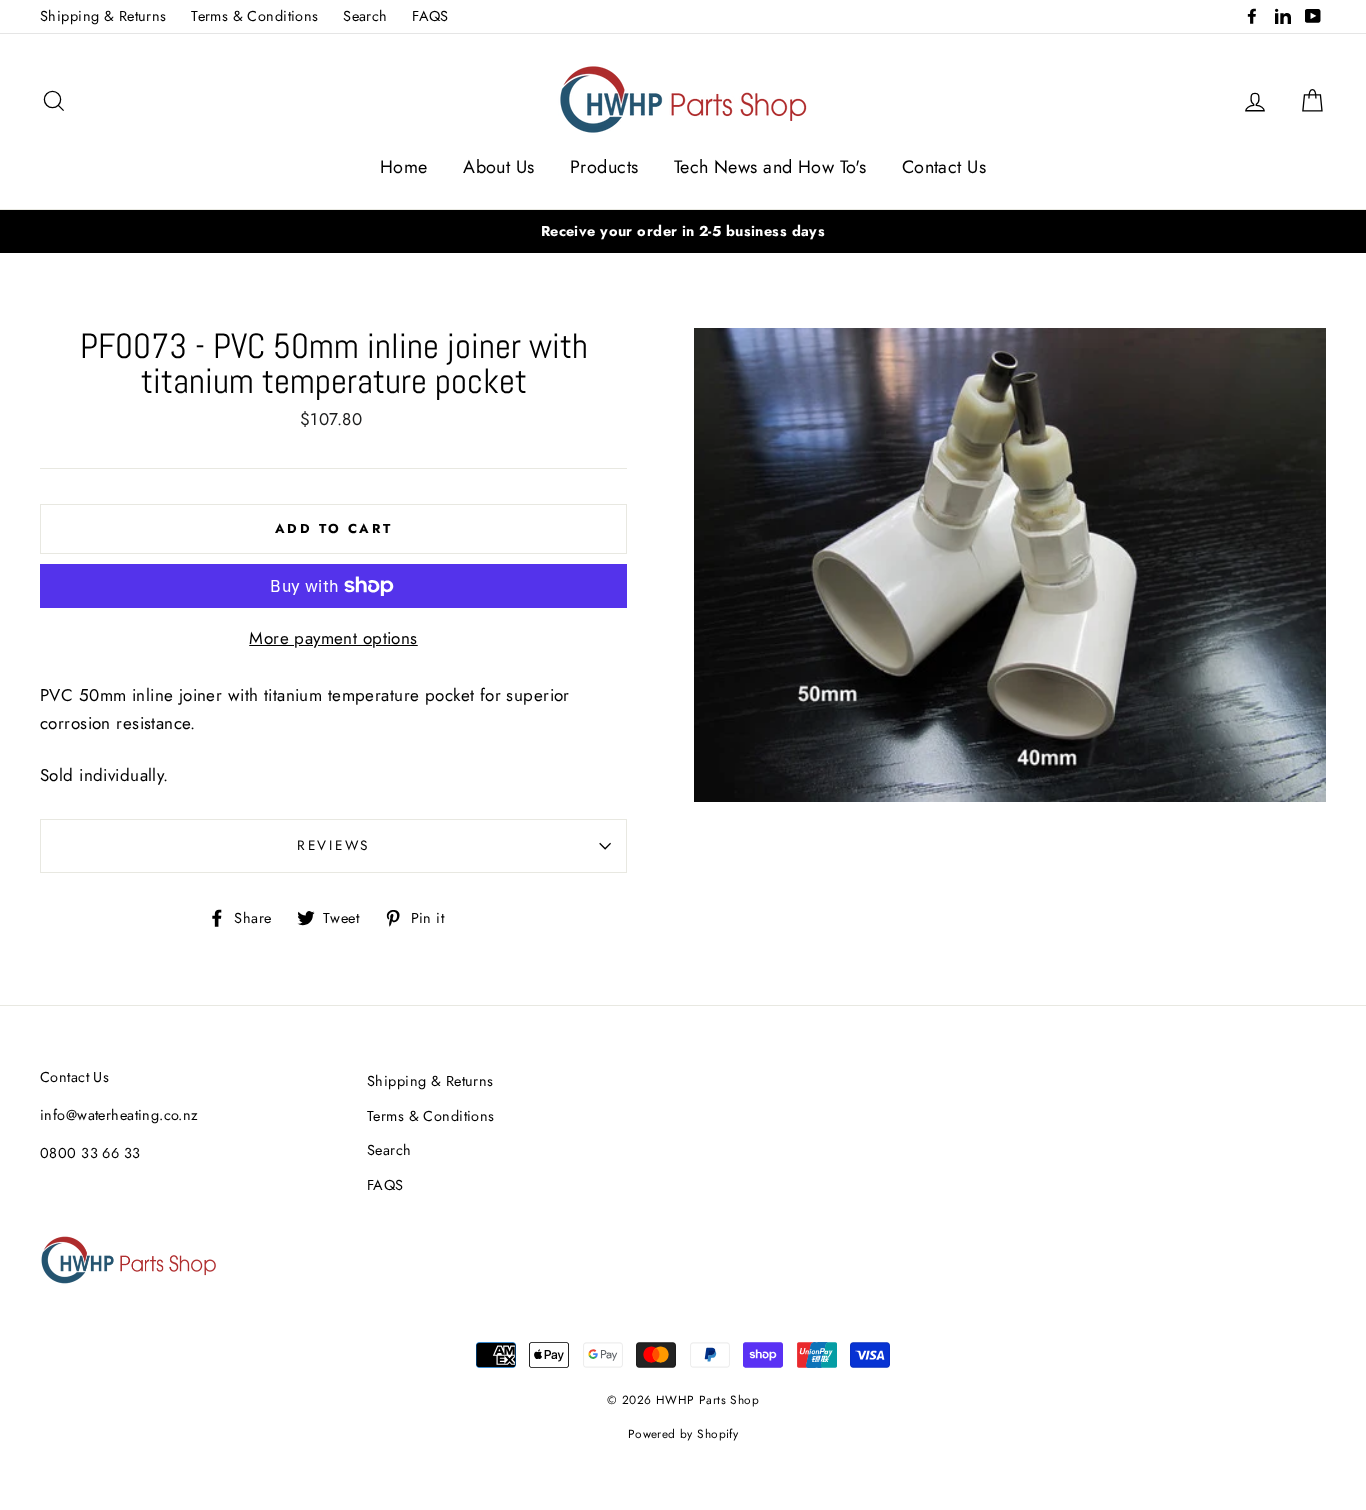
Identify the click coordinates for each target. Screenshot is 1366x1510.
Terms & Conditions (255, 16)
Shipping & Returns (103, 16)
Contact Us (944, 167)
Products (604, 167)
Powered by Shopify (683, 1433)
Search (365, 16)
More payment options (333, 638)
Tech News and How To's (770, 167)
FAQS (430, 16)
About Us (498, 167)
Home (404, 167)
